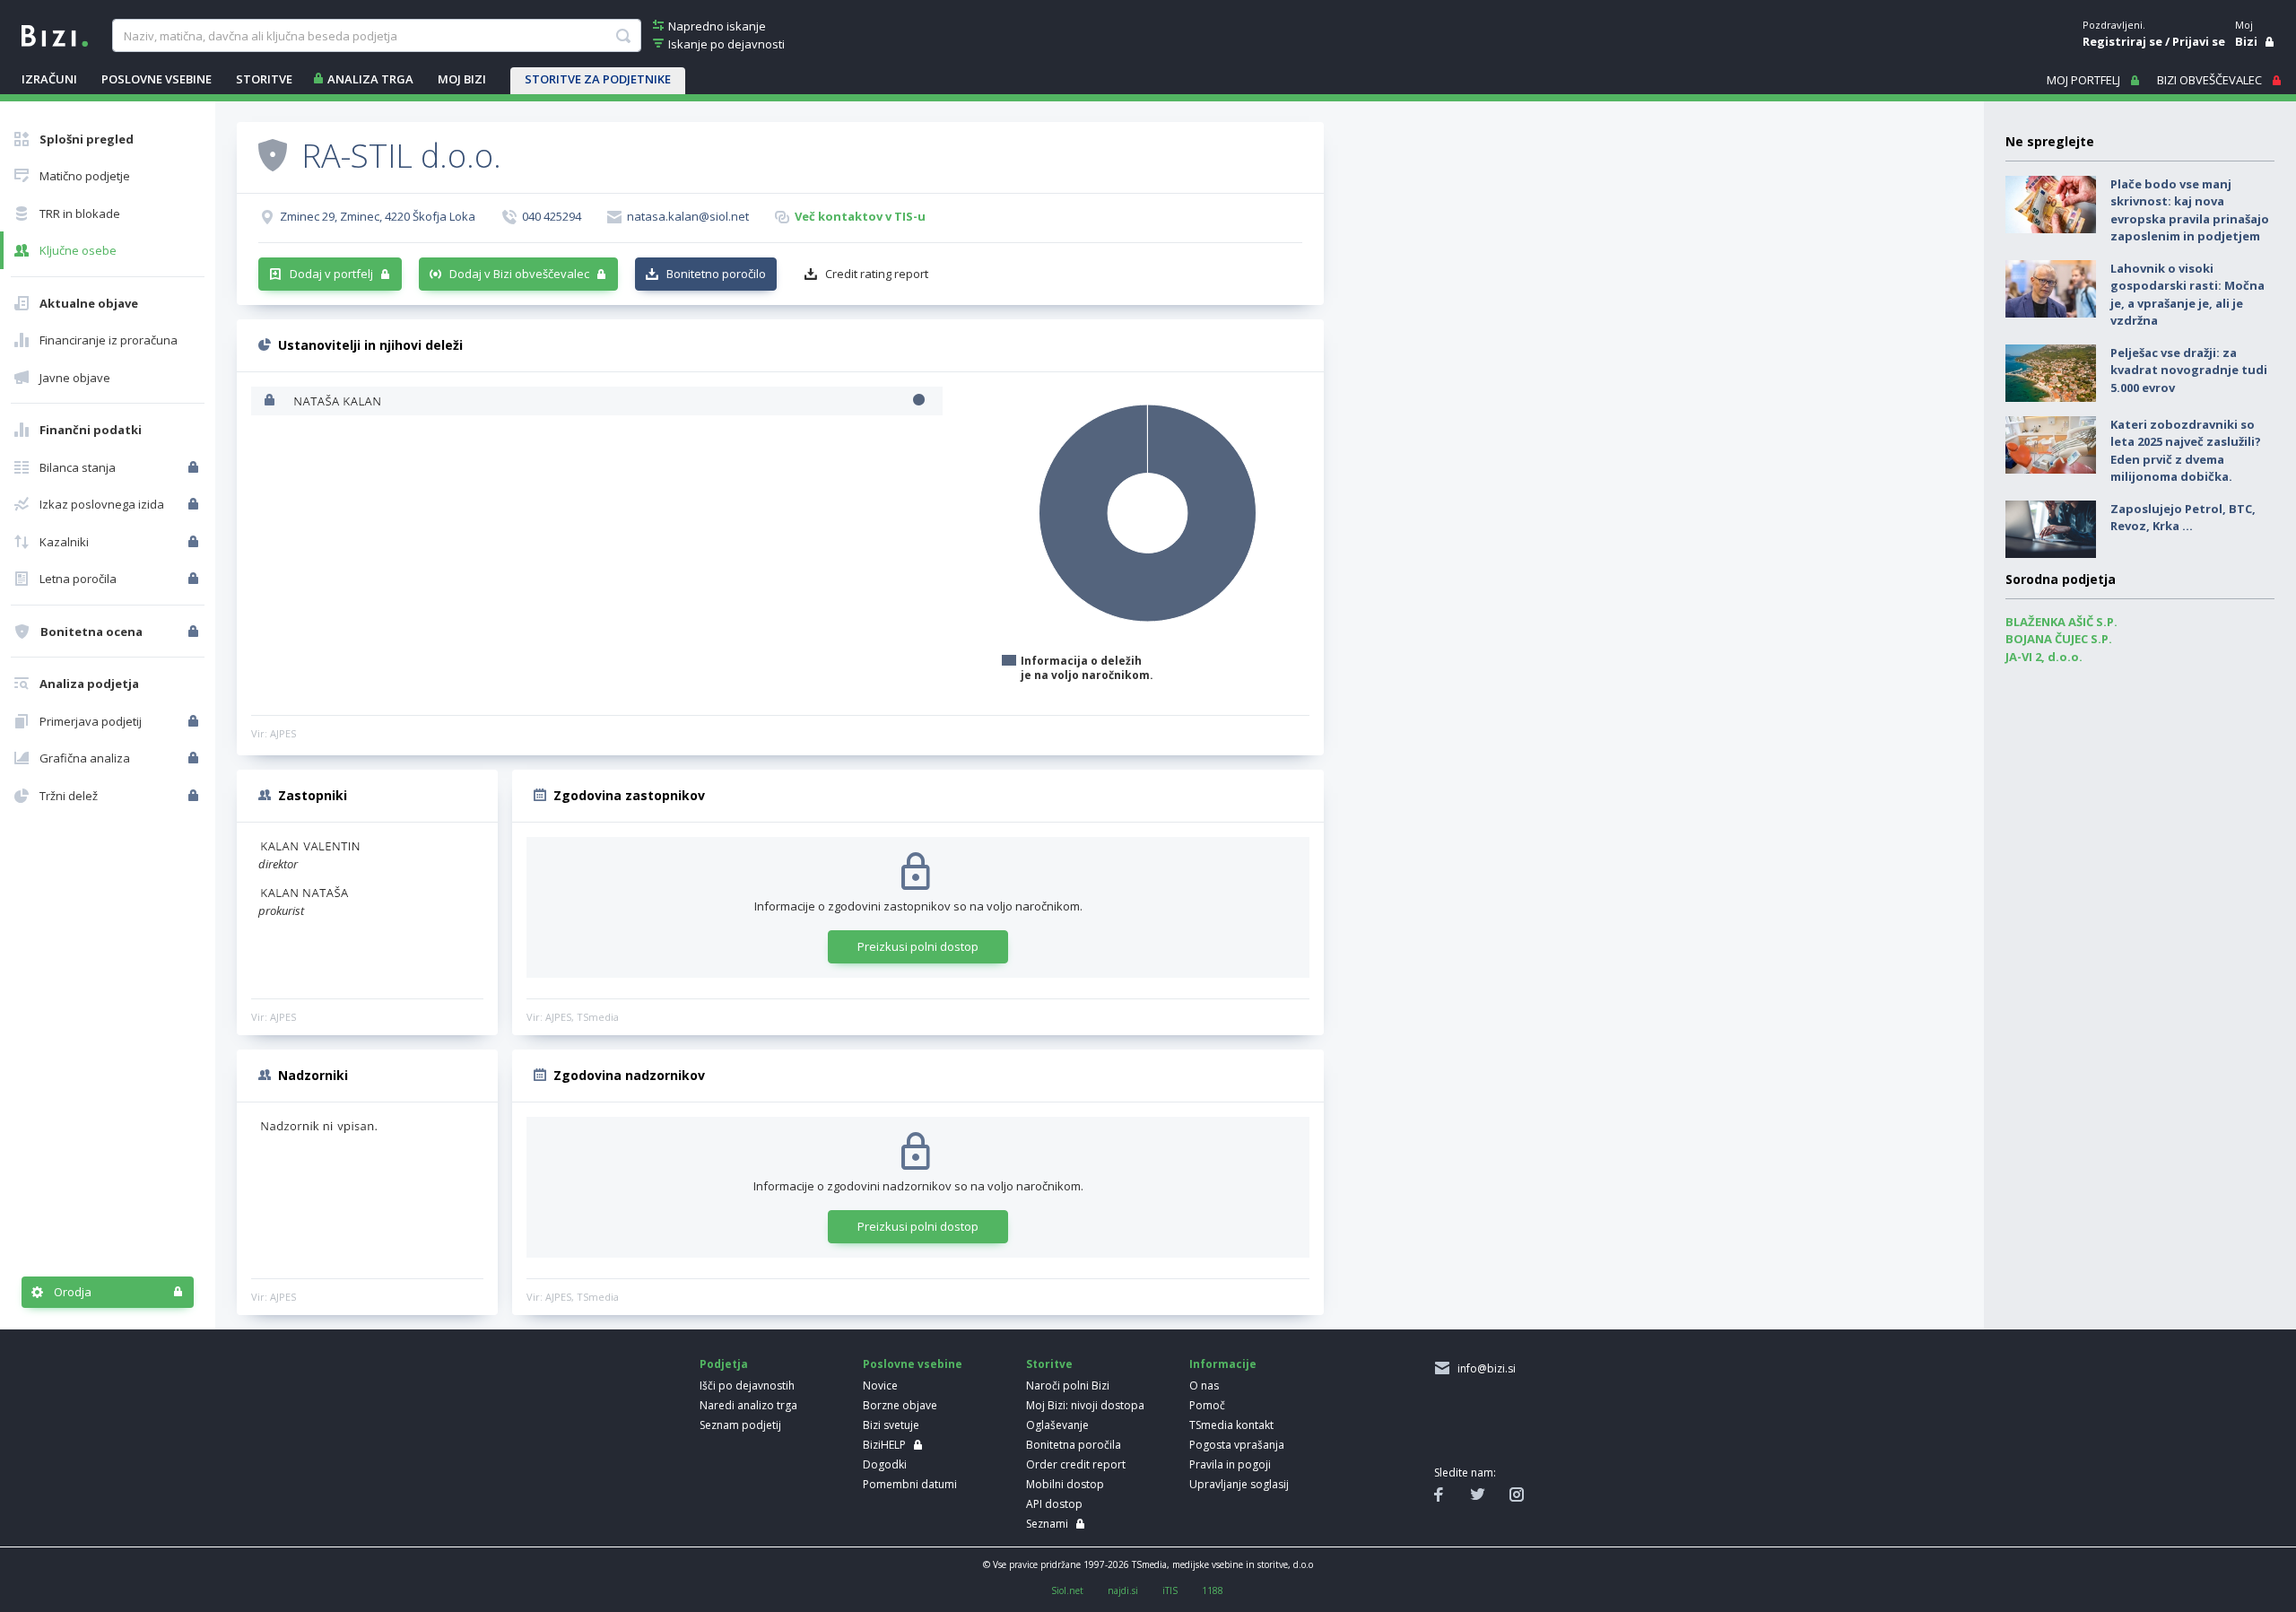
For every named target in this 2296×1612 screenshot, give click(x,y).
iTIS (1170, 1590)
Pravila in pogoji (1230, 1464)
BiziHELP (884, 1445)
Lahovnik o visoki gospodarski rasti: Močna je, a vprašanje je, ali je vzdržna (2187, 295)
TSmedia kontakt (1231, 1425)
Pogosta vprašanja (1237, 1445)
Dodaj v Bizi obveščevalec (519, 274)
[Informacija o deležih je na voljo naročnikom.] (271, 401)
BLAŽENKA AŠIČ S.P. (2061, 622)
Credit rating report (877, 274)
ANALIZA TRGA (370, 79)
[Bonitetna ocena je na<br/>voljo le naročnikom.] (195, 632)
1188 (1213, 1590)
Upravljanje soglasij (1239, 1484)
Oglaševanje (1057, 1425)
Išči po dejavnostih (747, 1385)
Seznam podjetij (740, 1425)
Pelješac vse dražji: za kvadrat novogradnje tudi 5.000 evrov (2189, 370)
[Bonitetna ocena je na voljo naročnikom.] (273, 154)
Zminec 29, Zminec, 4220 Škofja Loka (378, 216)
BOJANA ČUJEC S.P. (2059, 639)
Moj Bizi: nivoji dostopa (1085, 1405)
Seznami (1047, 1524)
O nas (1204, 1385)
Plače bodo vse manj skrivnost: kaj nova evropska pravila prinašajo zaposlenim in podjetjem (2190, 210)
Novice (880, 1385)
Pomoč (1207, 1405)
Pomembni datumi (910, 1484)
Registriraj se (2122, 41)
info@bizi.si (1484, 1368)
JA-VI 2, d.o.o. (2044, 657)
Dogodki (885, 1464)
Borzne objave (900, 1405)
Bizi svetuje (891, 1425)
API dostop (1054, 1504)
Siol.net (1067, 1590)
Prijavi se (2199, 41)
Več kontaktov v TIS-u (860, 216)
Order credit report (1076, 1464)
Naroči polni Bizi (1068, 1385)
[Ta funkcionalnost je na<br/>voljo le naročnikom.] (195, 467)
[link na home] (55, 34)
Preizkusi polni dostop (918, 946)
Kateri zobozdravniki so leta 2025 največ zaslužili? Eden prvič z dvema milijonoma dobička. (2186, 451)
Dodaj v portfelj (331, 274)
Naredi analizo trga (748, 1405)
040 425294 (552, 216)
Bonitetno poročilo (716, 274)
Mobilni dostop (1065, 1484)
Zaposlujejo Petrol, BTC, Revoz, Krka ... (2183, 518)
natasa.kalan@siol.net (688, 216)
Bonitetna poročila (1074, 1445)
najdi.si (1123, 1590)
